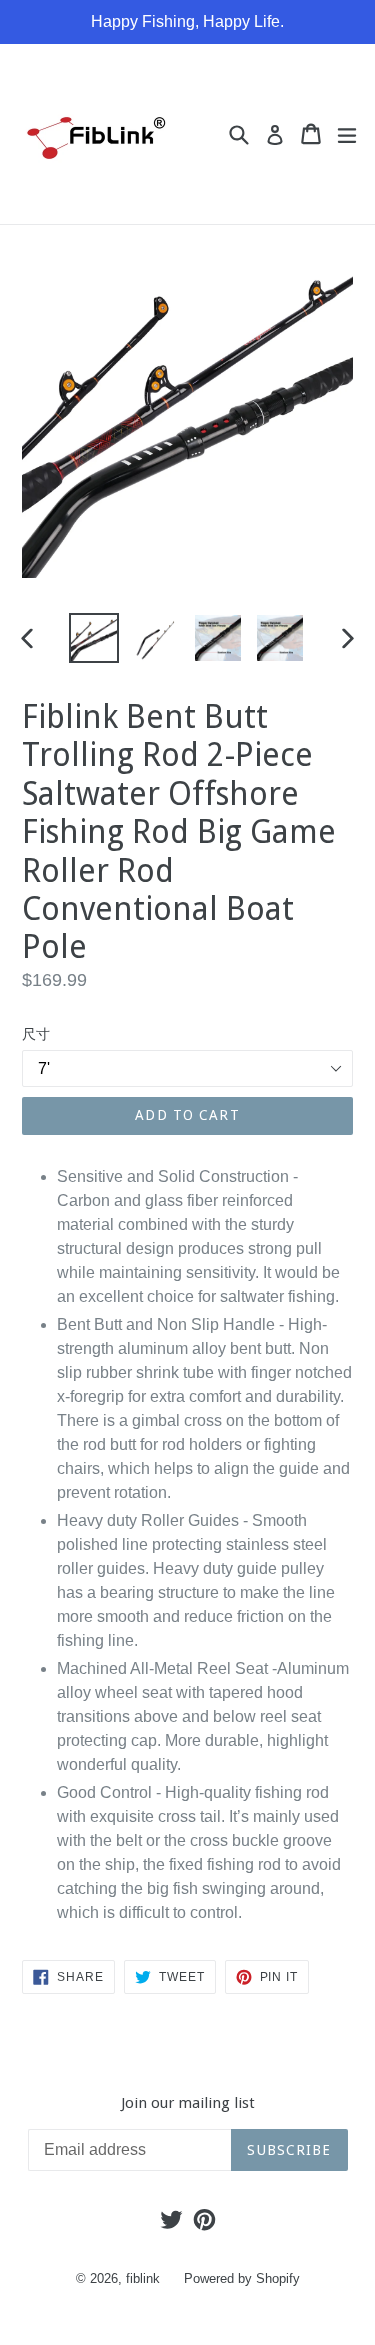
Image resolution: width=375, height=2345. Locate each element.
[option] (94, 638)
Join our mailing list (188, 2103)
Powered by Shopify (242, 2278)
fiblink (143, 2278)
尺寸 (36, 1034)
